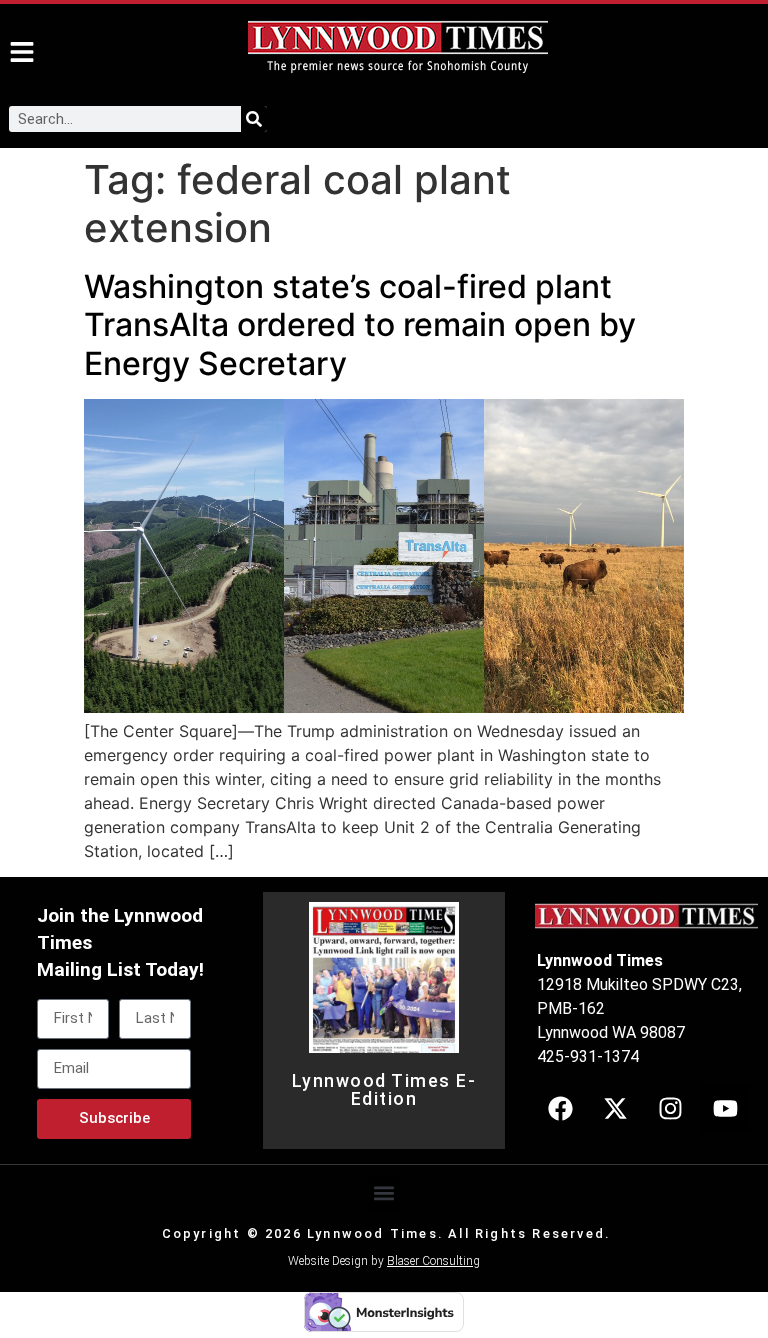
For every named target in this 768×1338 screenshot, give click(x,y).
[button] (384, 1193)
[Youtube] (725, 1108)
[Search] (254, 119)
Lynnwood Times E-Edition (384, 1090)
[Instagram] (670, 1108)
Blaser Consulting (433, 1261)
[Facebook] (560, 1108)
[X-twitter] (615, 1108)
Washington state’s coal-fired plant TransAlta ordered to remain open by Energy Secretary (360, 325)
